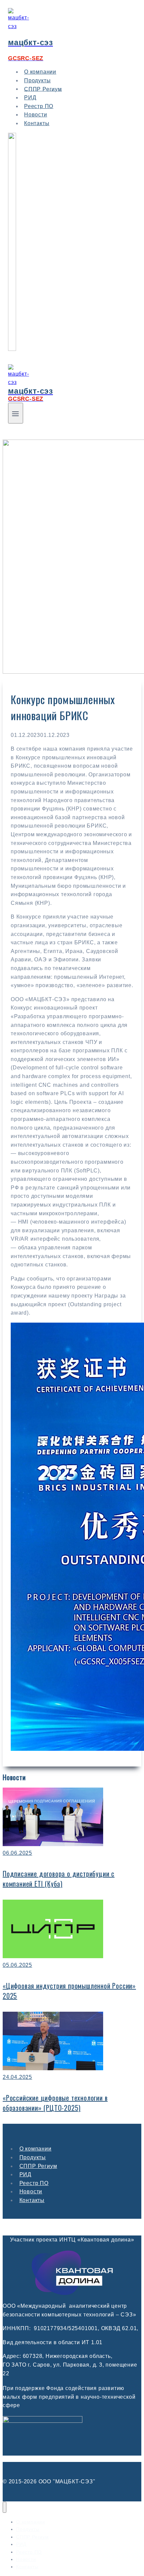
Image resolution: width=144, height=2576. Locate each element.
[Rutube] (12, 349)
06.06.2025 (17, 1853)
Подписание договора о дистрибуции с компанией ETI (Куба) (59, 1879)
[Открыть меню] (16, 413)
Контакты (37, 123)
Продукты (33, 2157)
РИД (25, 2174)
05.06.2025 (17, 1965)
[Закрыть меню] (5, 2507)
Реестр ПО (34, 2183)
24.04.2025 (17, 2077)
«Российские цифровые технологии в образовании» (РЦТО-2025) (55, 2103)
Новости (31, 2191)
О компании (35, 2149)
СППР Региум (43, 89)
